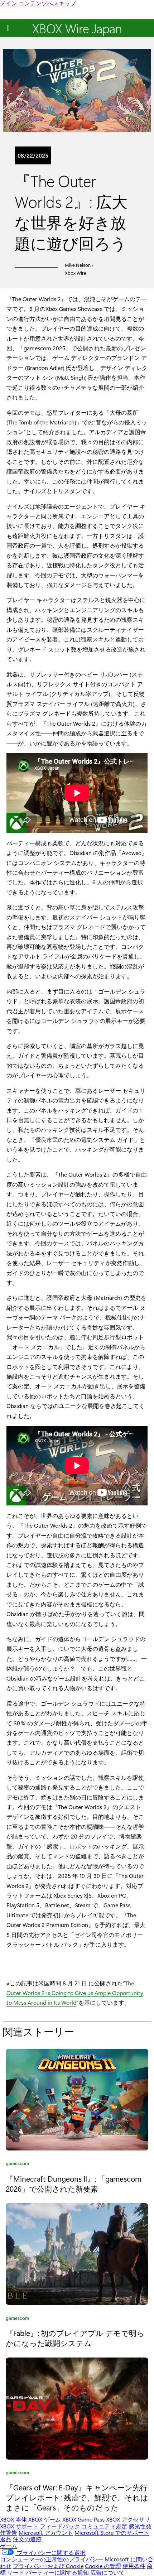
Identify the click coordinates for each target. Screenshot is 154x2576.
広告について (107, 2572)
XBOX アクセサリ (128, 2519)
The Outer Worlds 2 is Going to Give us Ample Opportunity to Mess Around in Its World (75, 1993)
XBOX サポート (19, 2526)
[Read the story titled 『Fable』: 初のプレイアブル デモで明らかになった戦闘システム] (77, 2254)
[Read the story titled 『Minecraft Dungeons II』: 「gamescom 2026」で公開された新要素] (77, 2100)
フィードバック (60, 2526)
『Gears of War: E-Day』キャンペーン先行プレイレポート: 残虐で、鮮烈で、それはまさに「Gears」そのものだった (77, 2497)
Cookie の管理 (103, 2566)
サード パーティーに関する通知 (48, 2572)
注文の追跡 (27, 2539)
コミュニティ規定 (104, 2526)
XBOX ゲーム (45, 2519)
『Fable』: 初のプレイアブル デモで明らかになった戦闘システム (75, 2338)
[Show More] (8, 28)
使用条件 (134, 2566)
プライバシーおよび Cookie (48, 2566)
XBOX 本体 (13, 2519)
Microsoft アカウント (46, 2532)
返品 (6, 2539)
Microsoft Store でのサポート (112, 2532)
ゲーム (9, 2546)
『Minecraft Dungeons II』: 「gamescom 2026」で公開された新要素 (74, 2183)
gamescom (17, 2164)
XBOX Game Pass (83, 2519)
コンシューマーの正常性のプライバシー (52, 2559)
